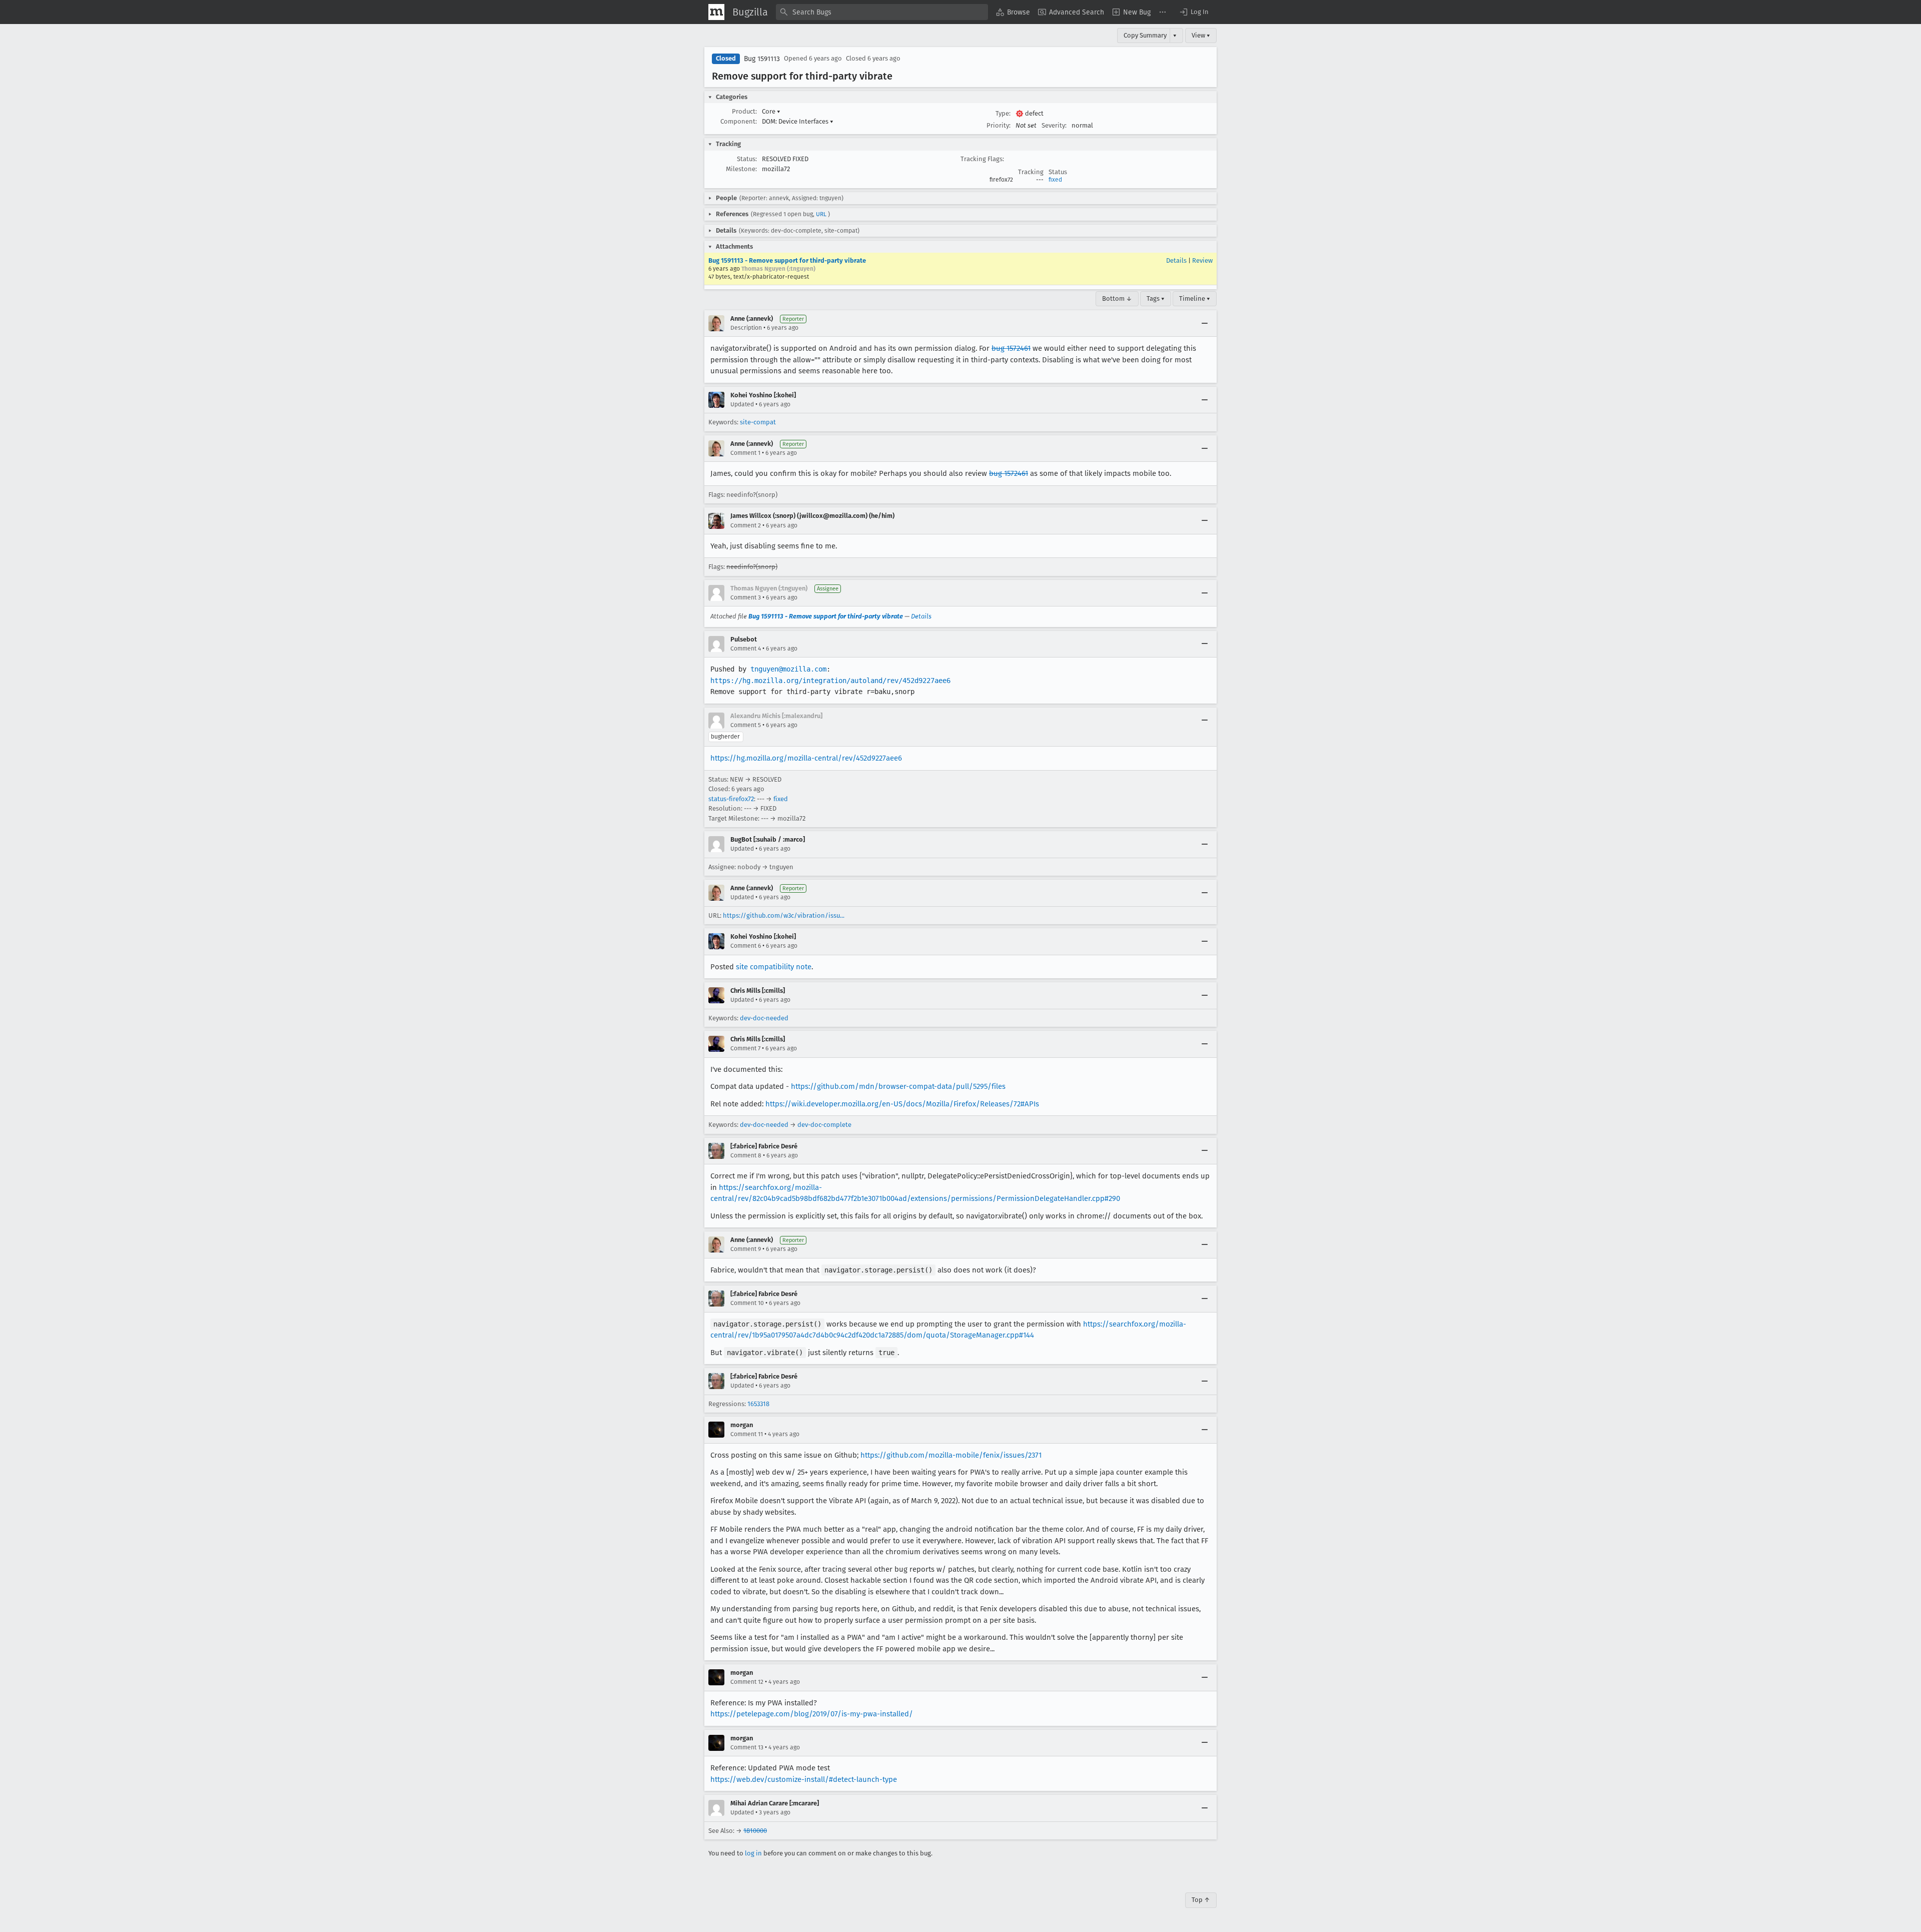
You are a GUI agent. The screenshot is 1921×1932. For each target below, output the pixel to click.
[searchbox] (882, 12)
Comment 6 (746, 946)
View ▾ (1201, 35)
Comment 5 (746, 725)
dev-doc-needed (764, 1018)
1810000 (755, 1831)
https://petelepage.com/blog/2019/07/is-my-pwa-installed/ (812, 1714)
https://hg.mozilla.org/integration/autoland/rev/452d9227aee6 (830, 681)
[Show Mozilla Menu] (716, 12)
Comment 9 (746, 1249)
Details (1176, 260)
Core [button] (771, 111)
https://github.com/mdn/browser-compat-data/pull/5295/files (898, 1086)
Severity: (1054, 125)
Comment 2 (746, 525)
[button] (1194, 12)
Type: (1003, 113)
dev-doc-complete (824, 1125)
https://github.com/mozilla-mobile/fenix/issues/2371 (951, 1455)
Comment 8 (746, 1155)
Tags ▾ (1156, 298)
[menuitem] (1013, 12)
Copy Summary (1145, 35)
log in (753, 1853)
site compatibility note (774, 967)
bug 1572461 (1011, 348)
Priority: (999, 125)
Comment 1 (745, 453)
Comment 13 (747, 1747)
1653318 (758, 1404)
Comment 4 (746, 649)
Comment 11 (747, 1434)
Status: (747, 159)
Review (1202, 260)
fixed (1055, 180)
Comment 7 (745, 1048)
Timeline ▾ (1195, 298)
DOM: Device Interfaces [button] (798, 121)
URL (821, 214)
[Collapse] (1205, 323)
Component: (739, 121)
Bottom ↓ (1117, 298)
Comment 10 (747, 1303)
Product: (744, 111)
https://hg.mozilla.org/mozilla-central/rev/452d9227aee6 (806, 758)
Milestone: (741, 169)
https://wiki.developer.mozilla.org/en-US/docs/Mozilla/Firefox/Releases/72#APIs (902, 1104)
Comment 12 (747, 1682)
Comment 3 (746, 597)
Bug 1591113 (762, 59)
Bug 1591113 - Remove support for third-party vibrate (787, 260)
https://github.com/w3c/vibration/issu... (784, 915)
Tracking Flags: (982, 159)
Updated (742, 404)
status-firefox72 (731, 799)
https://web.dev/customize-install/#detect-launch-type (804, 1779)
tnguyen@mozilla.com (788, 669)
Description (746, 328)
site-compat (758, 422)
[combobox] (882, 12)
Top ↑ (1201, 1900)
